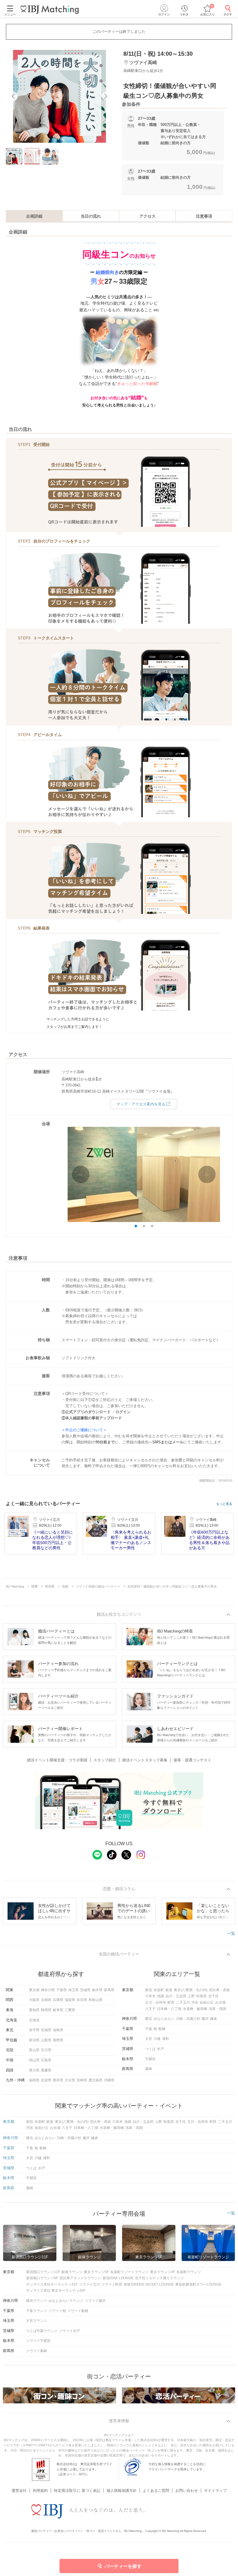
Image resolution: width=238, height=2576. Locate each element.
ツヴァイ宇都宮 (38, 2341)
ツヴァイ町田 (112, 2284)
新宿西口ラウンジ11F (43, 2272)
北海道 (34, 2020)
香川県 (34, 2070)
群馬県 (109, 1990)
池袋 (161, 1996)
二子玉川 (183, 2002)
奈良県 (82, 2000)
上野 (191, 1996)
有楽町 (159, 1990)
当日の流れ (91, 216)
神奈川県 (48, 1990)
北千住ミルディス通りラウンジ (159, 2278)
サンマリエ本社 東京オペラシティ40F (56, 2291)
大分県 (70, 2080)
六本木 (150, 1996)
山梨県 (46, 2040)
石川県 (46, 2050)
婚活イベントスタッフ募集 (145, 1760)
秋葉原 (201, 1996)
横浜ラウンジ (37, 2301)
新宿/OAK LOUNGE (118, 2278)
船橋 (162, 2029)
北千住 (213, 1996)
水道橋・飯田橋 (195, 2009)
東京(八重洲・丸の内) (191, 1990)
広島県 (46, 2060)
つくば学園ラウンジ (42, 2331)
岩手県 (34, 2030)
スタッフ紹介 (105, 1760)
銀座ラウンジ (72, 2272)
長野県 (58, 2040)
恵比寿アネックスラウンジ (80, 2278)
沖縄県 (109, 2080)
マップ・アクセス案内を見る (141, 1104)
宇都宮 (150, 2059)
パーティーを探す (123, 2566)
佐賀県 (46, 2080)
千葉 (149, 2029)
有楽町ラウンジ (189, 2272)
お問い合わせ (187, 2491)
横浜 (149, 2019)
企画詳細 (34, 216)
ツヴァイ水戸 (69, 2331)
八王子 (150, 2009)
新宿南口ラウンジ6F (42, 2278)
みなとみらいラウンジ (66, 2301)
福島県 (58, 2030)
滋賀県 (70, 2000)
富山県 (34, 2050)
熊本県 (58, 2080)
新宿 (149, 1990)
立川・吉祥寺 (156, 2002)
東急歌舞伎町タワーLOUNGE (198, 2284)
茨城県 (85, 1990)
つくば (150, 2049)
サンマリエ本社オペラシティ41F (52, 2284)
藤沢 (205, 2019)
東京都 (34, 1990)
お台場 (220, 2002)
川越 (157, 2039)
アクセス (147, 216)
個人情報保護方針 (122, 2491)
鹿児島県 (95, 2080)
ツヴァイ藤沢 (95, 2301)
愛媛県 (46, 2070)
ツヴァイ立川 (89, 2284)
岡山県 (34, 2060)
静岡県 (46, 2010)
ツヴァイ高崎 (37, 2351)
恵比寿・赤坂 (219, 1990)
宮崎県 (82, 2080)
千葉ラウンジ (37, 2311)
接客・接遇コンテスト (192, 1760)
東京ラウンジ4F (163, 2272)
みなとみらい (164, 2019)
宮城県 (46, 2030)
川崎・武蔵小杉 (188, 2019)
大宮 (149, 2039)
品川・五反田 (176, 1996)
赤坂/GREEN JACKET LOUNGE (149, 2284)
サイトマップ (215, 2491)
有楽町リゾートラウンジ (129, 2272)
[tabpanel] (59, 96)
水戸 (161, 2049)
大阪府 (34, 2000)
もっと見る (224, 1504)
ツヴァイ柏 (57, 2311)
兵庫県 (58, 2000)
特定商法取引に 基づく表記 (77, 2491)
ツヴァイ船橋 (78, 2311)
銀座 (169, 1990)
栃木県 (97, 1990)
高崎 (149, 2069)
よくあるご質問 (156, 2491)
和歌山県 (95, 2000)
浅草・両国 (217, 2009)
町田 (171, 2002)
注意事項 (204, 216)
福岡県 (34, 2080)
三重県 (70, 2010)
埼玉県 (73, 1990)
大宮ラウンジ (37, 2321)
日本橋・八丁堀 (169, 2009)
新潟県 (34, 2040)
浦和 (165, 2039)
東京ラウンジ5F (96, 2272)
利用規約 (40, 2491)
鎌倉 (214, 2019)
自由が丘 (207, 2002)
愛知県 (34, 2010)
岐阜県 (58, 2010)
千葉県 (62, 1990)
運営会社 (19, 2491)
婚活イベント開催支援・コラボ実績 (57, 1760)
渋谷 (195, 2002)
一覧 (231, 1933)
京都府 (46, 2000)
